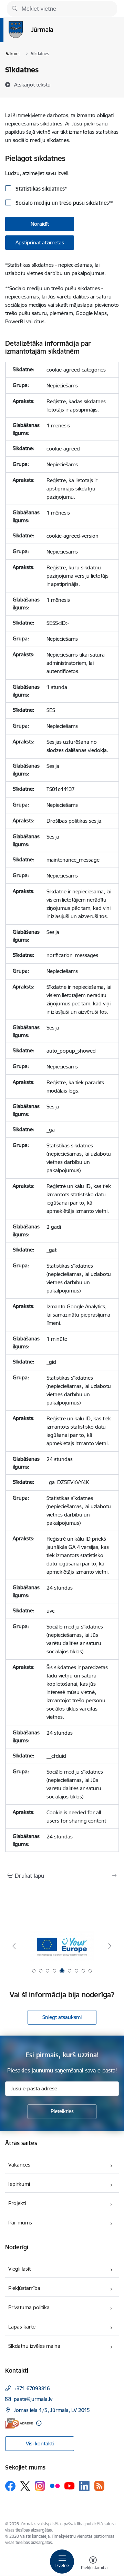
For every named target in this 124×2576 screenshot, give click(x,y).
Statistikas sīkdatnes (40, 189)
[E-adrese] (19, 2423)
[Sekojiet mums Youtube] (70, 2486)
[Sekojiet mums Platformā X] (25, 2486)
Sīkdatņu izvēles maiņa (34, 2346)
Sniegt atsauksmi (62, 2017)
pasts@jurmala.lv (33, 2399)
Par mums (20, 2223)
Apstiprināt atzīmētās (40, 242)
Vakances (19, 2165)
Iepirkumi (19, 2184)
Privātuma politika (29, 2307)
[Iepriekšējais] (14, 1946)
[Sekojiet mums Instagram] (40, 2486)
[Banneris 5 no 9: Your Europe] (62, 1946)
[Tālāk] (110, 1946)
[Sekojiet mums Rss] (99, 2486)
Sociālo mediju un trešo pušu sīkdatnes (64, 203)
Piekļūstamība (24, 2288)
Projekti (17, 2203)
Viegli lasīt (19, 2269)
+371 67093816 (32, 2388)
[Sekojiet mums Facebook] (10, 2486)
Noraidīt (40, 224)
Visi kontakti (40, 2443)
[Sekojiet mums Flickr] (55, 2486)
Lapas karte (22, 2327)
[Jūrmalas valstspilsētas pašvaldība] (53, 38)
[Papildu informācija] (39, 2423)
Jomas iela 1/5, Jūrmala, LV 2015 (52, 2410)
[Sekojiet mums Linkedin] (84, 2486)
